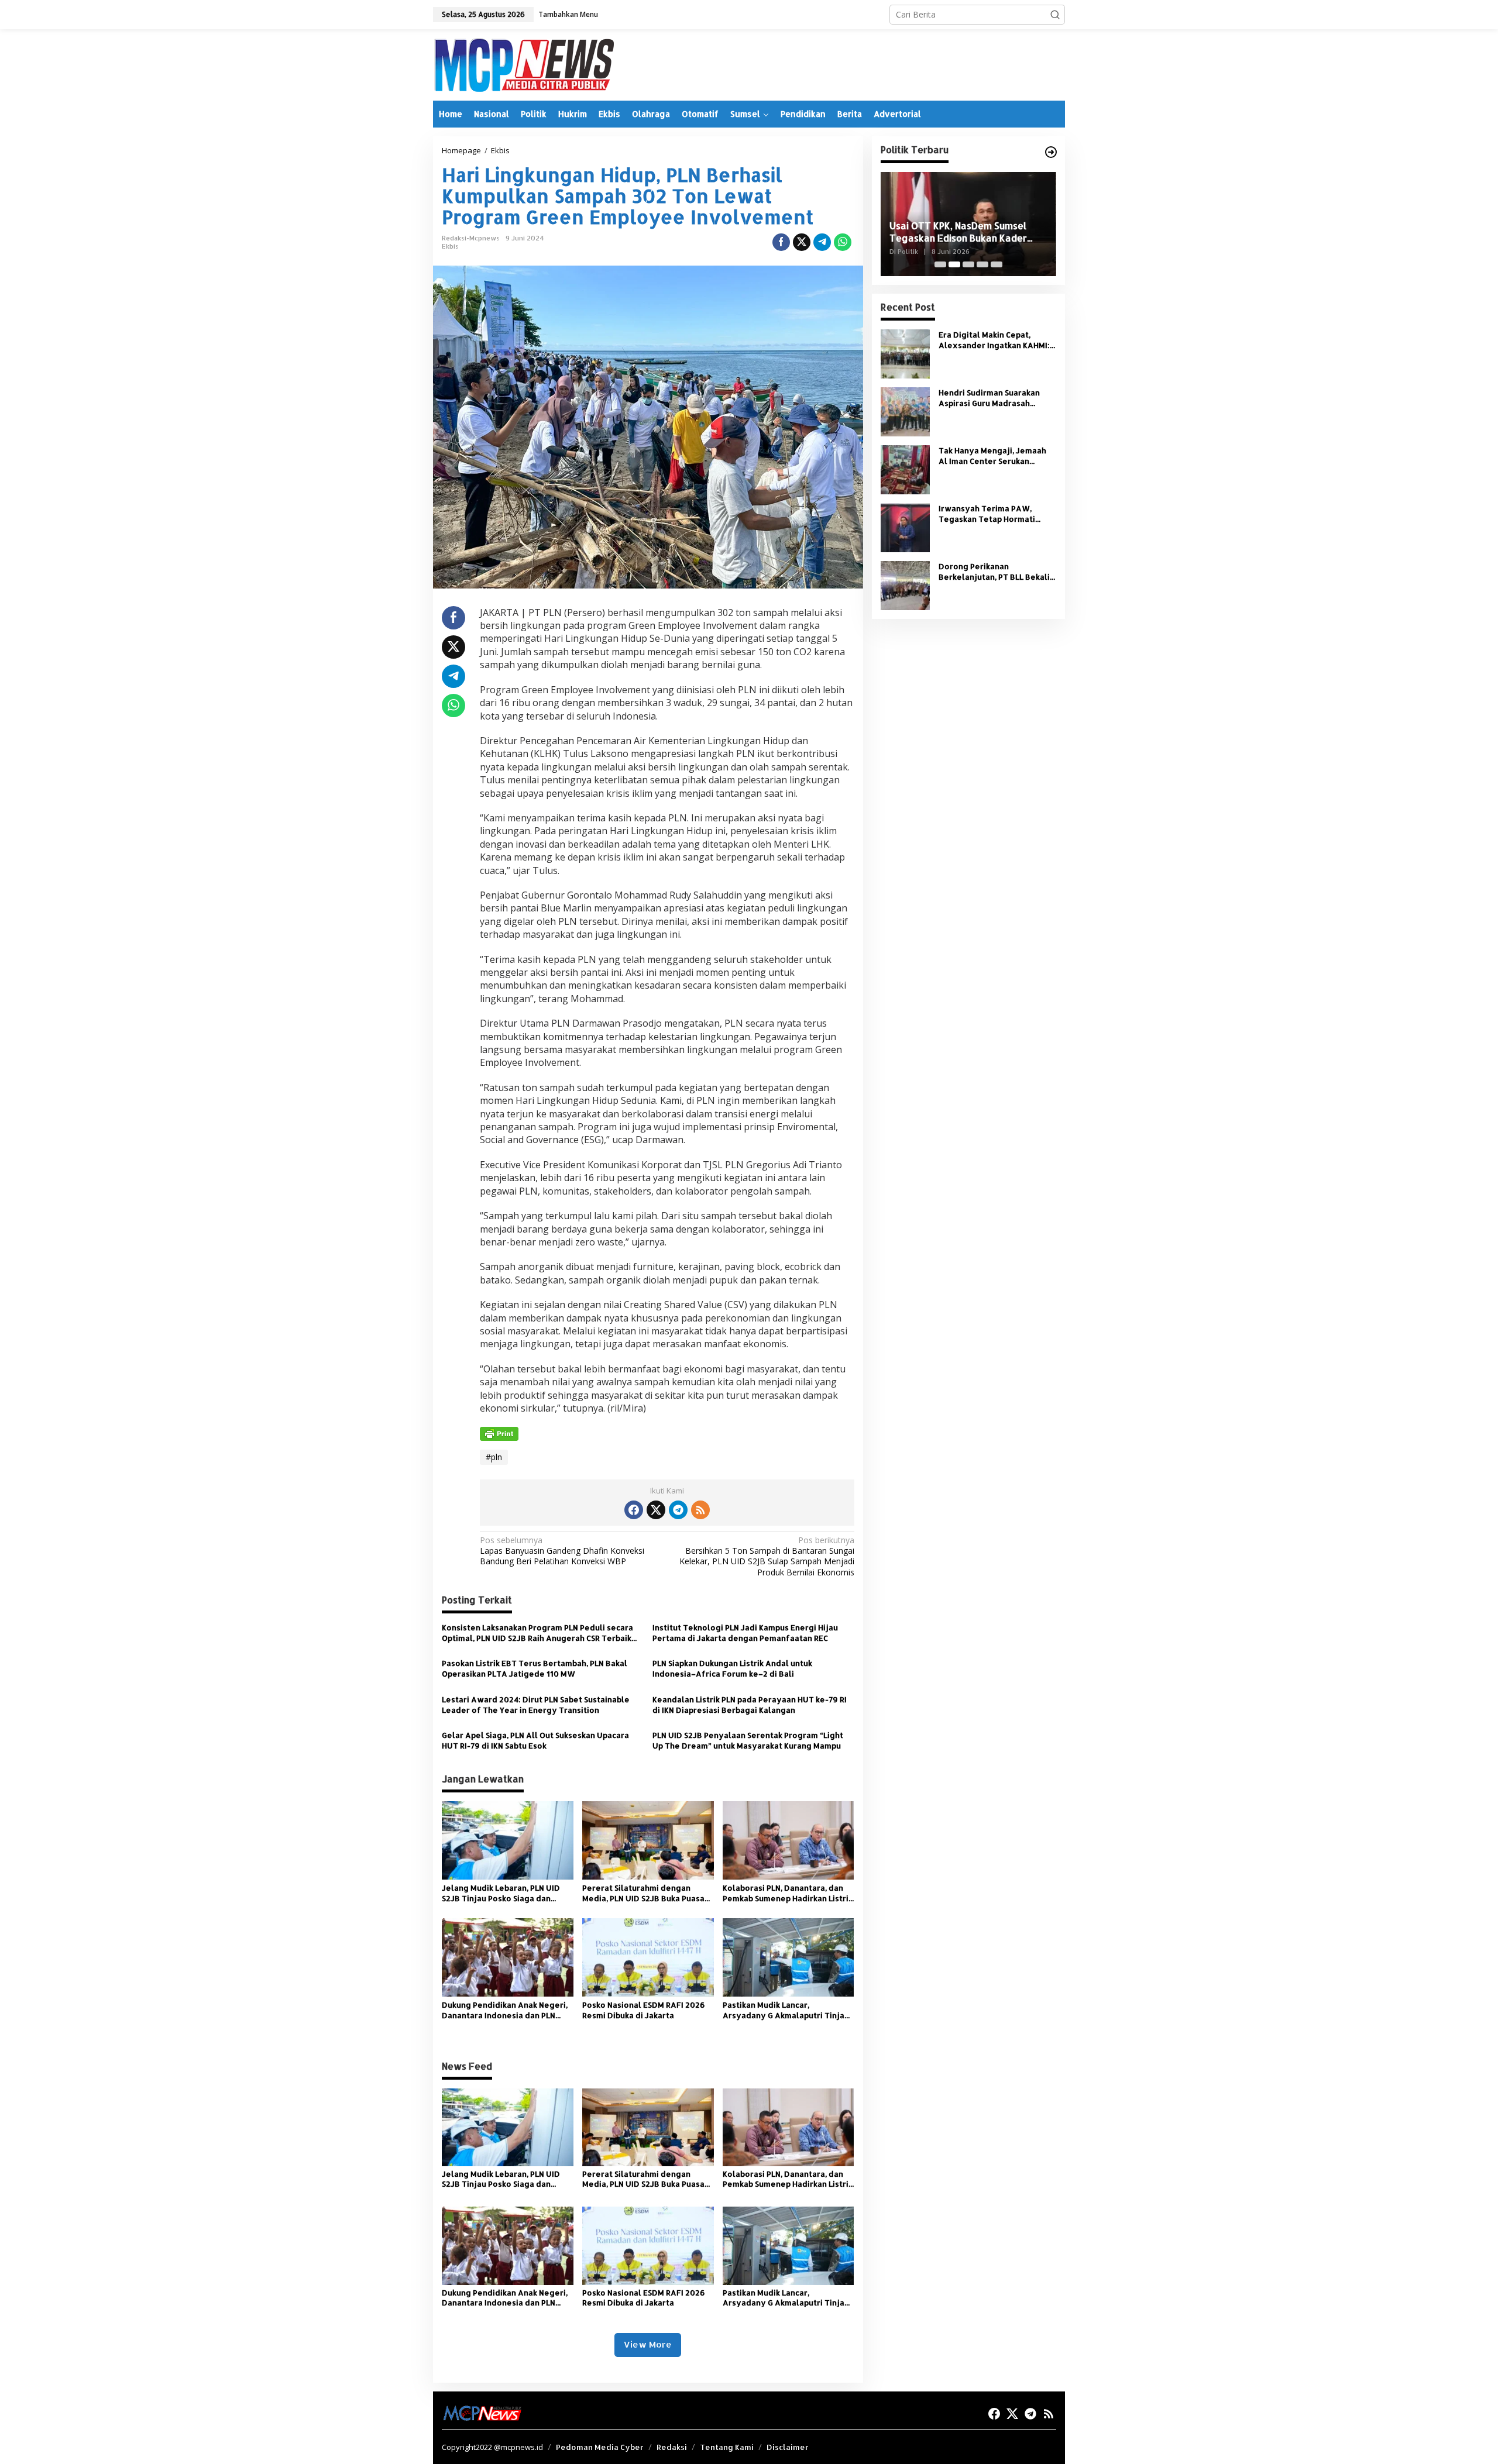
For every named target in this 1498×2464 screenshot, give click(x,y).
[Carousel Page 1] (940, 264)
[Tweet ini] (802, 242)
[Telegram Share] (822, 242)
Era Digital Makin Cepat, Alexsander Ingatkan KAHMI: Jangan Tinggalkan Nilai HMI (994, 340)
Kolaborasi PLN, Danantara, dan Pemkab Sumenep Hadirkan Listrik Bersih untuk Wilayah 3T (788, 1893)
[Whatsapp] (843, 242)
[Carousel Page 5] (997, 264)
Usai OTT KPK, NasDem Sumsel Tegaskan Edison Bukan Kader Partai (958, 232)
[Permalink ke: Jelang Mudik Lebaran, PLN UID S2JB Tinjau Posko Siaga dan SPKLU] (508, 1840)
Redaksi (672, 2447)
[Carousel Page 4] (982, 264)
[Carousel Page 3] (968, 264)
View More (648, 2344)
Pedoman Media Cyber (600, 2447)
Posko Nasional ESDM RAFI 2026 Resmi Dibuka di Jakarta (644, 2010)
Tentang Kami (727, 2447)
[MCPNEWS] (523, 64)
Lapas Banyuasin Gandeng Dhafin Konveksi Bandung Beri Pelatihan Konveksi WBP (562, 1551)
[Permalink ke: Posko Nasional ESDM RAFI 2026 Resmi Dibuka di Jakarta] (648, 1956)
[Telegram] (678, 1510)
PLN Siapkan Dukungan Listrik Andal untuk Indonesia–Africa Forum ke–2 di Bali (732, 1668)
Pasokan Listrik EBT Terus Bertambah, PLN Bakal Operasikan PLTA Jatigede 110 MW (535, 1668)
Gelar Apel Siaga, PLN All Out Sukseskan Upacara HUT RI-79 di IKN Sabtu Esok (535, 1740)
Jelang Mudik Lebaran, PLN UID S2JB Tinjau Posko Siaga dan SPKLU (501, 1893)
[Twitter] (656, 1510)
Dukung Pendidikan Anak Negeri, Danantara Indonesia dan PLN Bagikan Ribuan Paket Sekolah (505, 2010)
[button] (1055, 15)
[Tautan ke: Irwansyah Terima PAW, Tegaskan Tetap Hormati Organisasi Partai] (905, 527)
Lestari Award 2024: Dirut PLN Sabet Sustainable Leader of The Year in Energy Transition (536, 1705)
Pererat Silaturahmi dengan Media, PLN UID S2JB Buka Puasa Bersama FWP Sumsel (643, 1893)
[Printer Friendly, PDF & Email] (499, 1433)
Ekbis (450, 246)
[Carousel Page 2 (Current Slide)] (954, 264)
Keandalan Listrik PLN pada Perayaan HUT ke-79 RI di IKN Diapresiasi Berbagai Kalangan (750, 1705)
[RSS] (700, 1510)
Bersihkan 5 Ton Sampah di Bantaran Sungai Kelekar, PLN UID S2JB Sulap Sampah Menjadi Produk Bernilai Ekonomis (767, 1556)
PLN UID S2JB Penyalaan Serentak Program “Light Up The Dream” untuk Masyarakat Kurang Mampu (748, 1740)
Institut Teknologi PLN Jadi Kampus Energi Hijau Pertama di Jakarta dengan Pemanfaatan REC (745, 1633)
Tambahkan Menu (568, 14)
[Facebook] (634, 1510)
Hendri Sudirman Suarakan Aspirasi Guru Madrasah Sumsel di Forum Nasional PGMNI (989, 398)
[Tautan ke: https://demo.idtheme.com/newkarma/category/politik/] (1051, 152)
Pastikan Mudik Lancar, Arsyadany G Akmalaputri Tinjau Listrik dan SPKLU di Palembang (786, 2010)
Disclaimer (788, 2447)
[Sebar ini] (781, 242)
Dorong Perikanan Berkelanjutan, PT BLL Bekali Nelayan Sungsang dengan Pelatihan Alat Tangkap (994, 572)
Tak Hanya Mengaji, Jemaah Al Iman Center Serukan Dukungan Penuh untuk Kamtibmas (992, 456)
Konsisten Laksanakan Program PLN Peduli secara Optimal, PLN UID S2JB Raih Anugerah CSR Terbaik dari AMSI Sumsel (537, 1633)
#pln (494, 1457)
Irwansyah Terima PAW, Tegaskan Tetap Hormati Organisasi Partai (987, 514)
